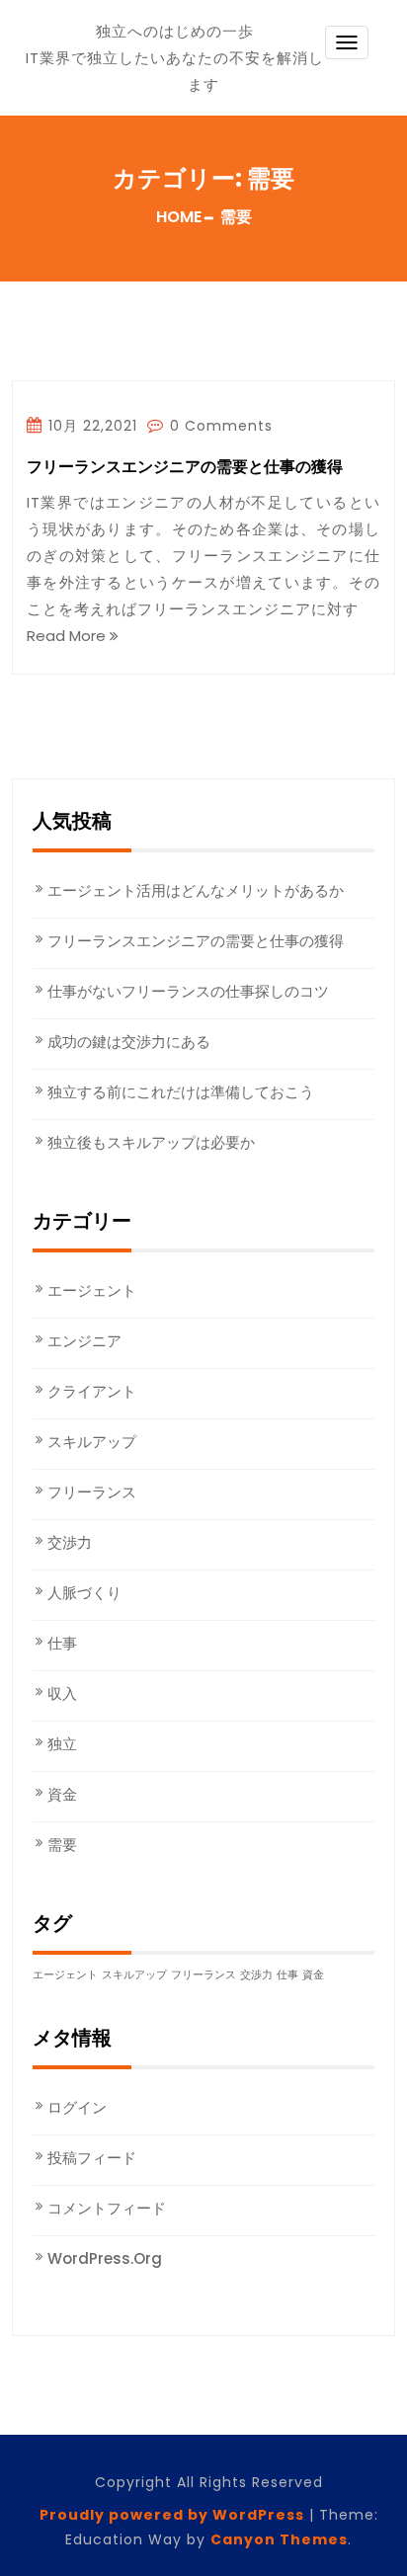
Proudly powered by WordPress (172, 2515)
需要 (62, 1845)
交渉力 (70, 1542)
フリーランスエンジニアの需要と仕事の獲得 (185, 468)
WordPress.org (105, 2258)
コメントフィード (107, 2208)
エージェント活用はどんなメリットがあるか (196, 890)
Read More (68, 636)
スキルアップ (92, 1442)
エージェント (92, 1290)
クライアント (92, 1391)
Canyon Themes (279, 2539)
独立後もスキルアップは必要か (151, 1142)
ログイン (77, 2107)
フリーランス (92, 1492)
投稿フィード (92, 2158)
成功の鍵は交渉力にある (129, 1042)
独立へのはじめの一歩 (175, 31)
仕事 (62, 1643)
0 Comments (219, 426)
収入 (62, 1693)
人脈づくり (84, 1593)
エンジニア (84, 1341)
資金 (62, 1794)
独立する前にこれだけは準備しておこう (181, 1092)
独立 (62, 1744)
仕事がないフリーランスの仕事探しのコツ (188, 991)
